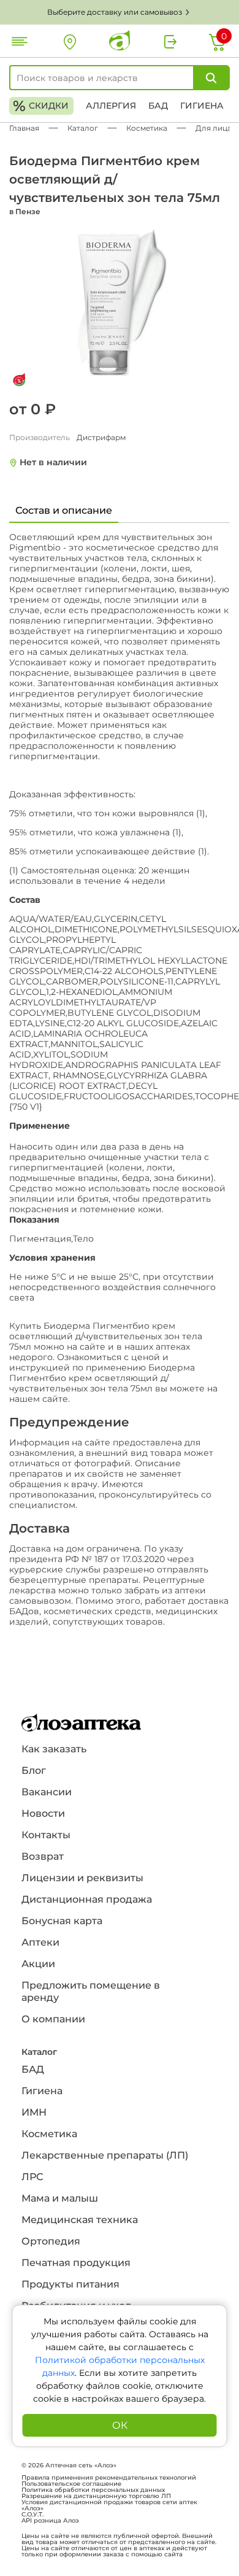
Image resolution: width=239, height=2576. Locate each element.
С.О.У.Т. (32, 2515)
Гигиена (202, 106)
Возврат (43, 1856)
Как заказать (54, 1749)
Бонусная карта (62, 1921)
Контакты (46, 1835)
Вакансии (47, 1792)
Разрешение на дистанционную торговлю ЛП (96, 2496)
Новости (43, 1813)
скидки (41, 106)
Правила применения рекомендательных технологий (109, 2478)
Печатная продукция (76, 2263)
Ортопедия (51, 2241)
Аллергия (111, 106)
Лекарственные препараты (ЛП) (105, 2155)
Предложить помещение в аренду (91, 1991)
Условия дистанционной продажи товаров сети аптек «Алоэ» (109, 2505)
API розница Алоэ (50, 2521)
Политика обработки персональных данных (93, 2490)
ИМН (34, 2112)
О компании (53, 2019)
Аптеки (40, 1942)
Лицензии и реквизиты (82, 1878)
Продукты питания (70, 2284)
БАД (158, 106)
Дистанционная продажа (87, 1899)
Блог (34, 1770)
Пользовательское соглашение (71, 2484)
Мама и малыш (60, 2198)
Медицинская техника (80, 2220)
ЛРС (32, 2177)
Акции (38, 1964)
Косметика (49, 2134)
